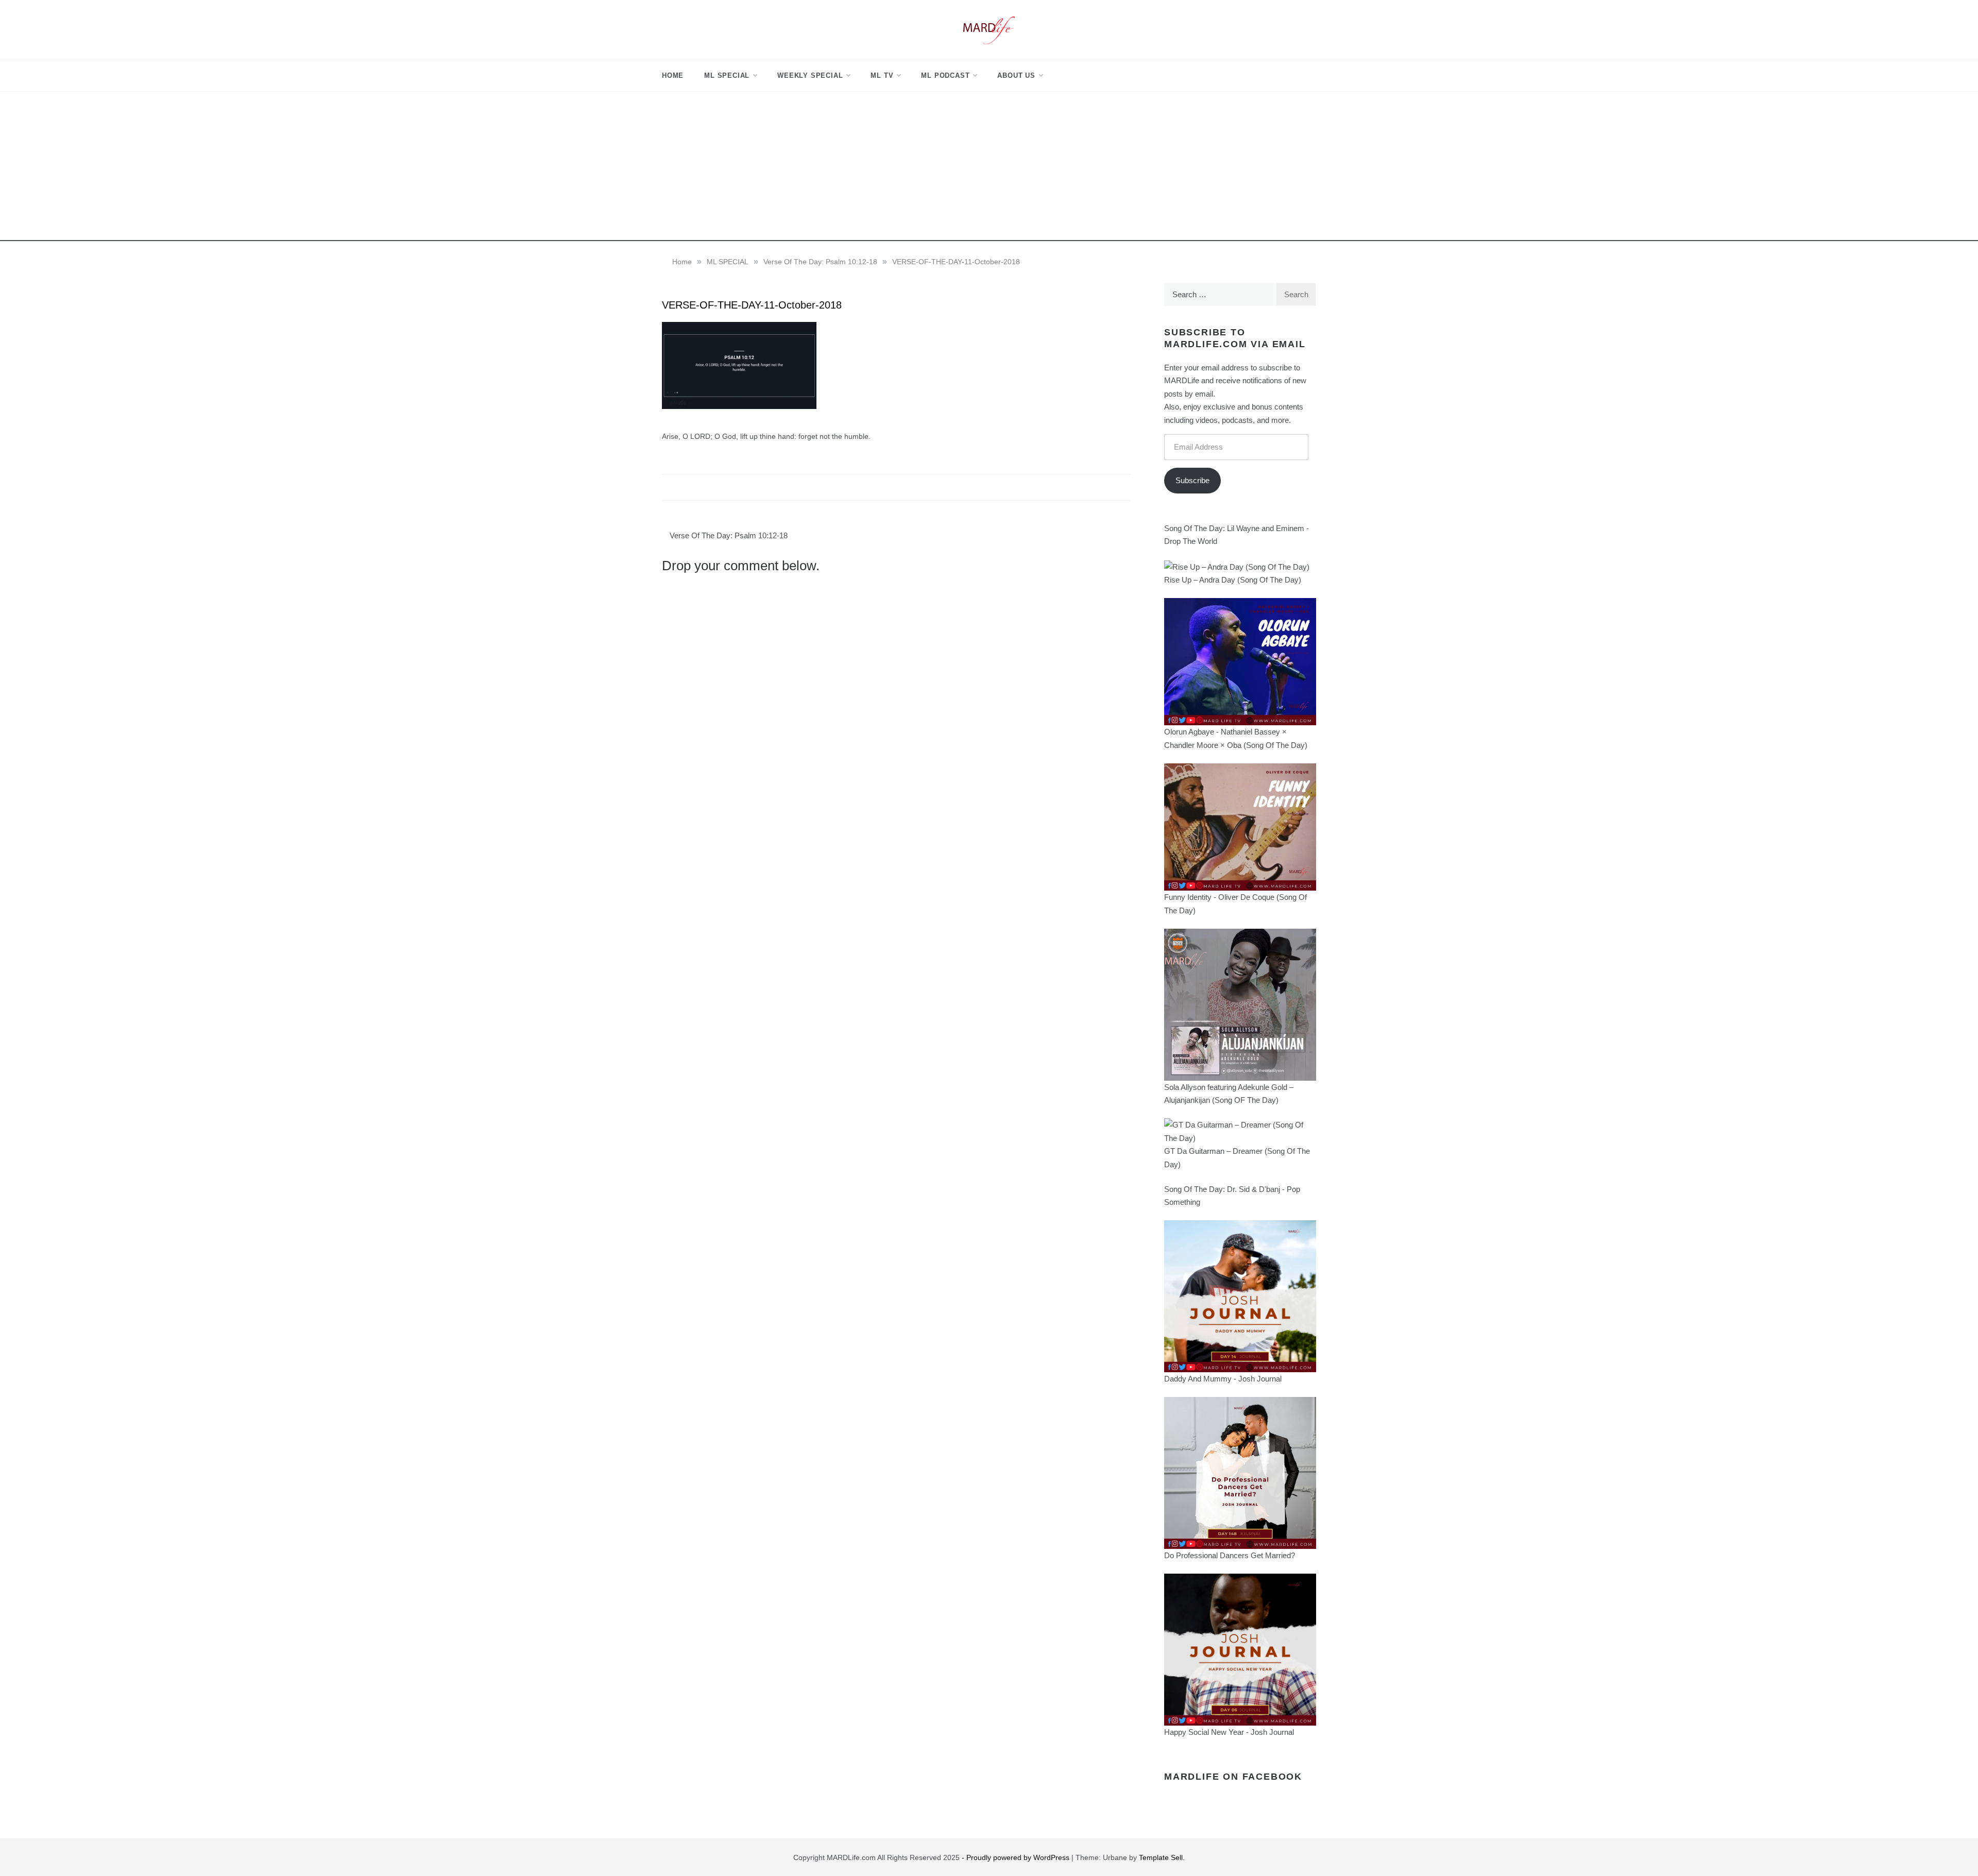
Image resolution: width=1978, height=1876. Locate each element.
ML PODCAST (945, 75)
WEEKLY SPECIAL (810, 75)
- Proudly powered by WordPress (1017, 1857)
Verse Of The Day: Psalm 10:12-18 (729, 535)
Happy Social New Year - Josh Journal (1229, 1732)
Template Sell (1161, 1857)
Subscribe (1192, 480)
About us (1016, 75)
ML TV (882, 75)
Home (673, 75)
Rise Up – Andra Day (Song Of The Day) (1233, 580)
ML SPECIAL (727, 75)
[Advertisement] (989, 169)
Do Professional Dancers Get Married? (1230, 1555)
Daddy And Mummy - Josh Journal (1223, 1379)
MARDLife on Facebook (1233, 1777)
